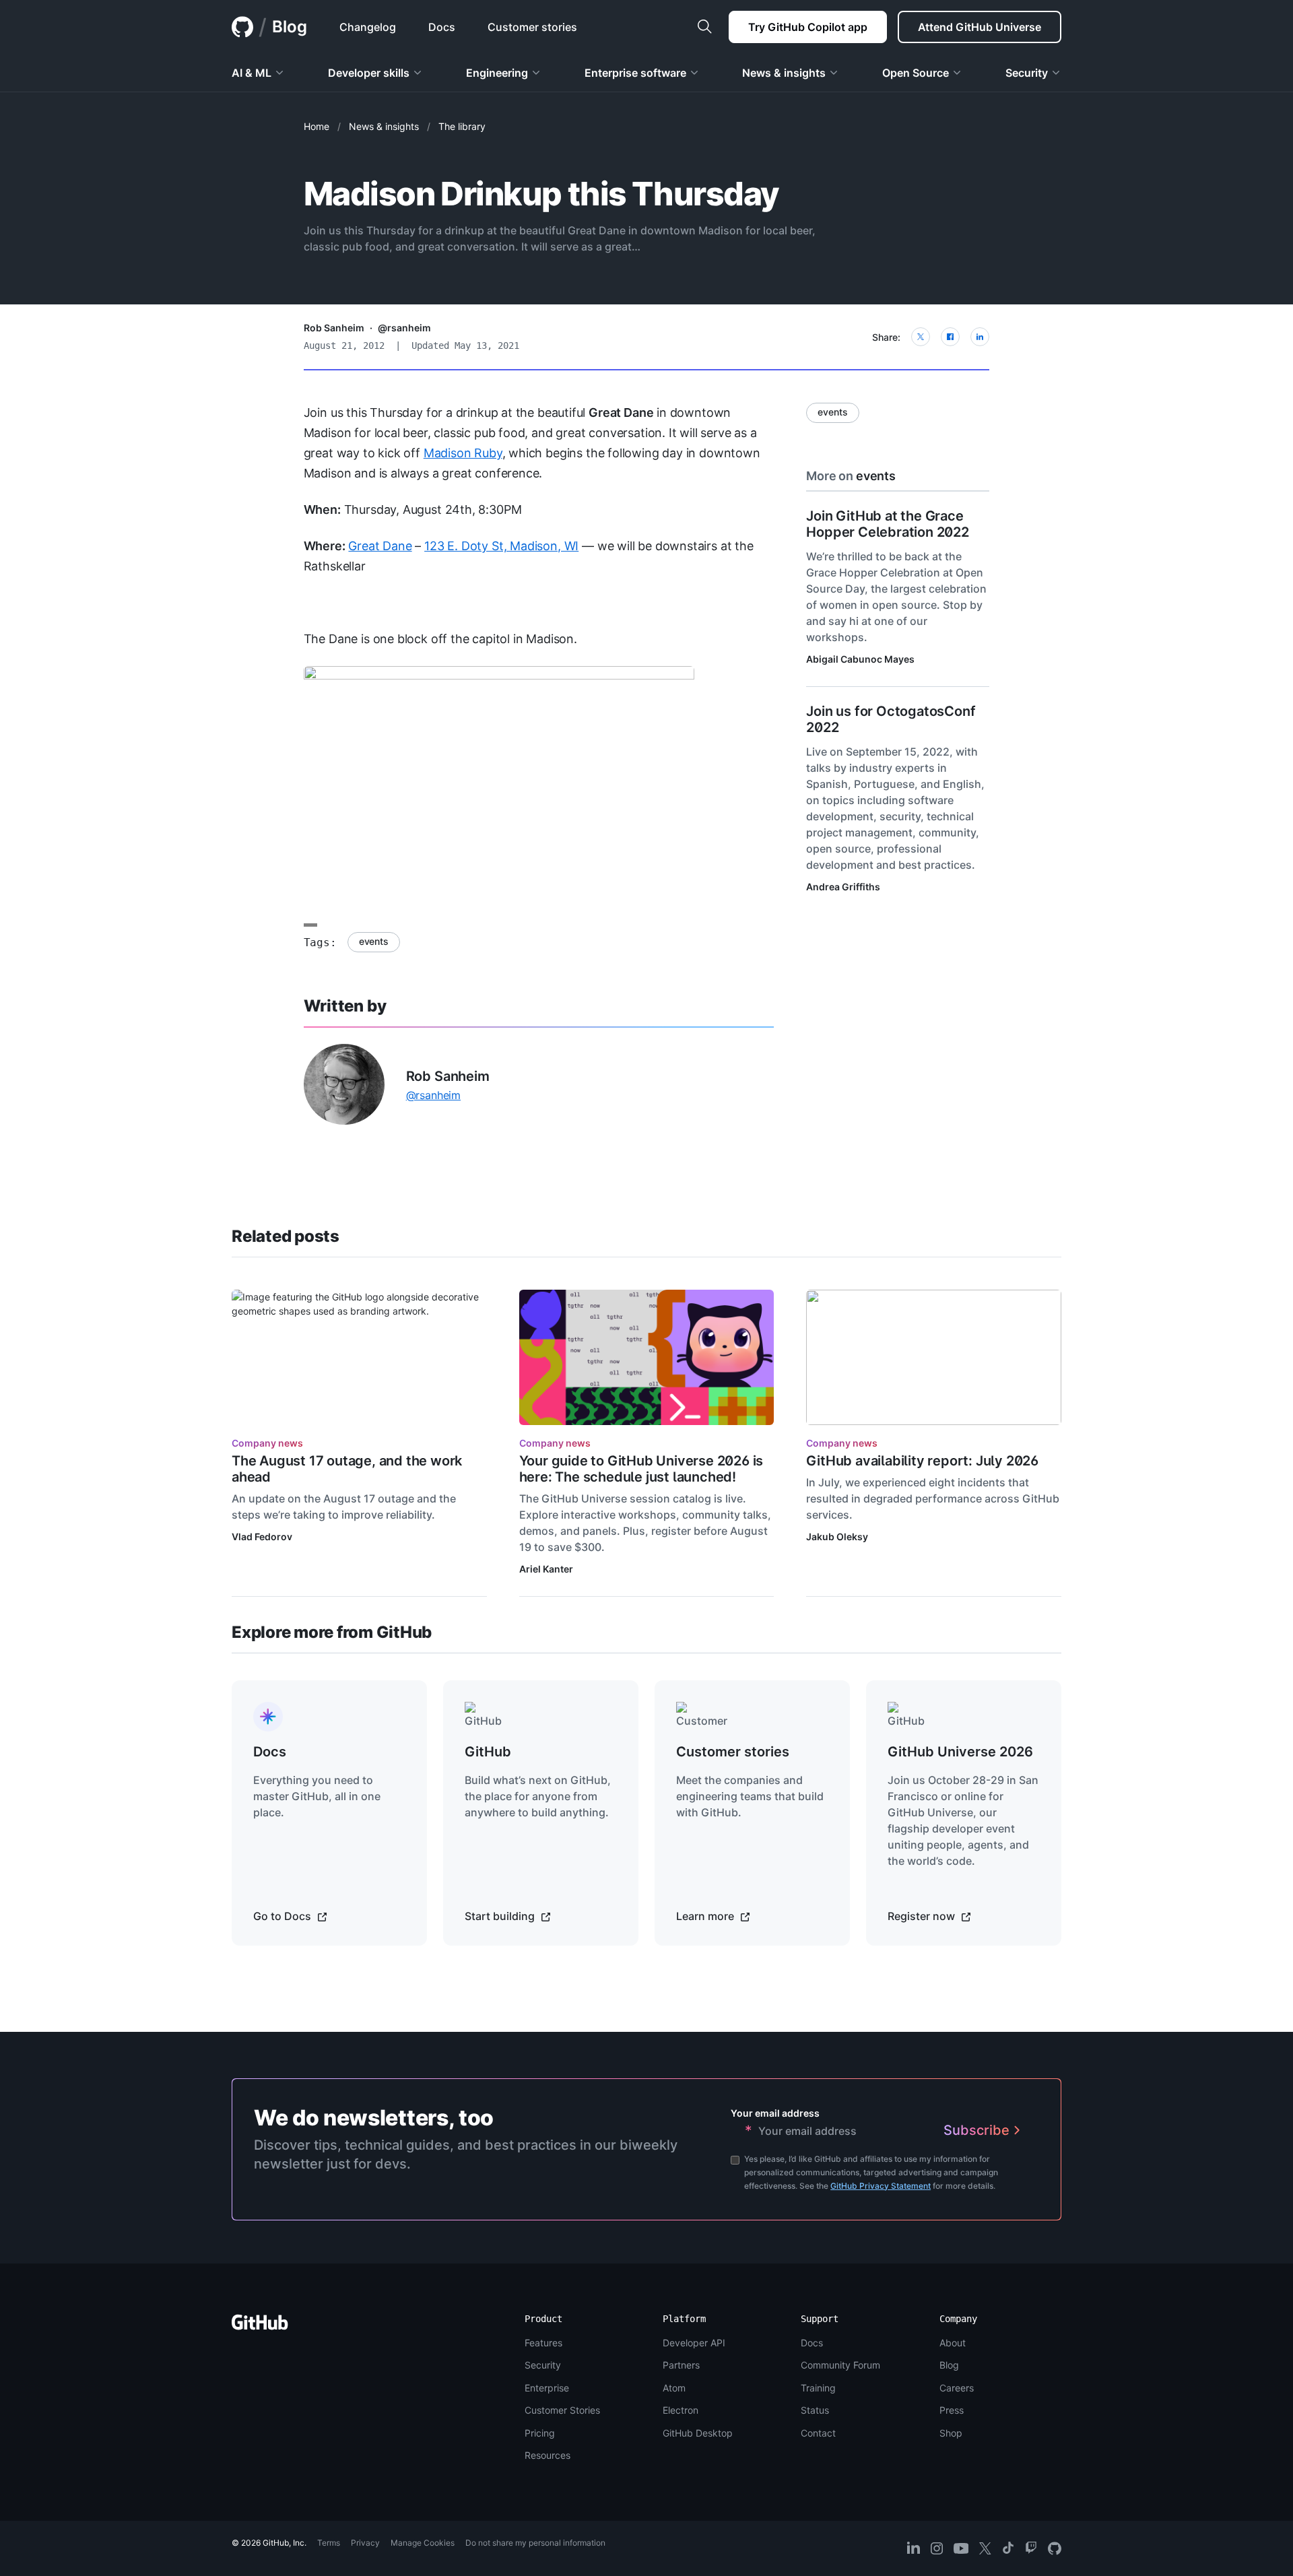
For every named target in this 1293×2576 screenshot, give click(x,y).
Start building (501, 1916)
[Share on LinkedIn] (980, 337)
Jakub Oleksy (837, 1537)
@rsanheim (404, 328)
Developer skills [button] (369, 73)
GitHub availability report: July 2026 (922, 1461)
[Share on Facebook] (950, 337)
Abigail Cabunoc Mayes (860, 659)
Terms (329, 2543)
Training (818, 2388)
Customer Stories (562, 2410)
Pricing (540, 2433)
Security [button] (1027, 73)
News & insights (384, 126)
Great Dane (380, 546)
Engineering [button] (497, 73)
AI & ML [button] (252, 73)
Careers (957, 2388)
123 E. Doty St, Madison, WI (501, 546)
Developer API (694, 2343)
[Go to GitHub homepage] (260, 2326)
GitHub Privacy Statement (881, 2186)
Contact (818, 2433)
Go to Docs (284, 1916)
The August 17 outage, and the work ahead (347, 1469)
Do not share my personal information (535, 2543)
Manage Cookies (423, 2543)
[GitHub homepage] (242, 27)
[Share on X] (921, 337)
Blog (290, 27)
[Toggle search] (704, 27)
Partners (681, 2365)
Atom (674, 2388)
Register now (923, 1916)
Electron (681, 2410)
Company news (267, 1443)
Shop (951, 2433)
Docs (812, 2343)
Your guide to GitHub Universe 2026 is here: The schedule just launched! (641, 1469)
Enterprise (547, 2388)
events (374, 941)
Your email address (775, 2113)
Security (543, 2365)
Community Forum (840, 2365)
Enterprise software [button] (635, 73)
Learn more (706, 1916)
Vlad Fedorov (262, 1537)
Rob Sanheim (334, 328)
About (953, 2343)
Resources (548, 2455)
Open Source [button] (916, 73)
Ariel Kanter (546, 1569)
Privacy (365, 2543)
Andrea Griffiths (843, 887)
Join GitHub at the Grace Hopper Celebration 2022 (887, 524)
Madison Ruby (463, 453)
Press (952, 2410)
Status (815, 2410)
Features (543, 2343)
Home (317, 126)
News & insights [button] (784, 73)
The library (462, 126)
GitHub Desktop (698, 2433)
